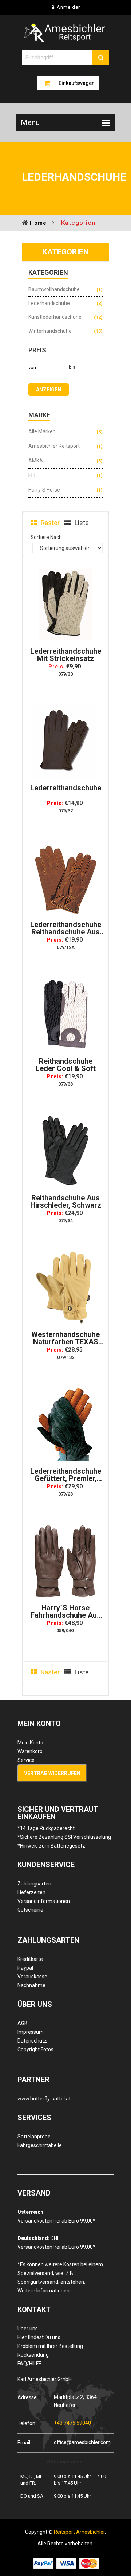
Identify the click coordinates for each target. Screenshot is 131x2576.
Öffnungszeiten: (65, 2462)
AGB (23, 2023)
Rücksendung (33, 2355)
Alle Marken (42, 431)
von (32, 368)
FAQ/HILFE (29, 2364)
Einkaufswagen (77, 83)
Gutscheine (30, 1910)
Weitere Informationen (43, 2291)
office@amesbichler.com (82, 2442)
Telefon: (27, 2423)
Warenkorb (30, 1751)
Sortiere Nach (46, 537)
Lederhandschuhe (49, 303)
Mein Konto (30, 1743)
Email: (24, 2442)
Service (26, 1760)
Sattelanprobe (34, 2137)
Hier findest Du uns (39, 2337)
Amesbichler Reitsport (54, 446)
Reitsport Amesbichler (79, 2532)
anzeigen (49, 390)
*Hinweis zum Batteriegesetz (51, 1846)
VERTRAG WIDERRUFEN (52, 1773)
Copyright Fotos (35, 2049)
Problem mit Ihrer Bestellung (50, 2346)
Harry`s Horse (44, 490)
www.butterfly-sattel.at (44, 2099)
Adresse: (28, 2397)
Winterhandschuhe (50, 331)
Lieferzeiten (31, 1892)
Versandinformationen (44, 1901)
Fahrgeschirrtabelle (40, 2145)
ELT (32, 475)
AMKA (36, 461)
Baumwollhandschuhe (54, 289)
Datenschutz (32, 2041)
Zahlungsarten (34, 1884)
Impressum (31, 2032)
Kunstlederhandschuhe (55, 317)
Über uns (28, 2329)
